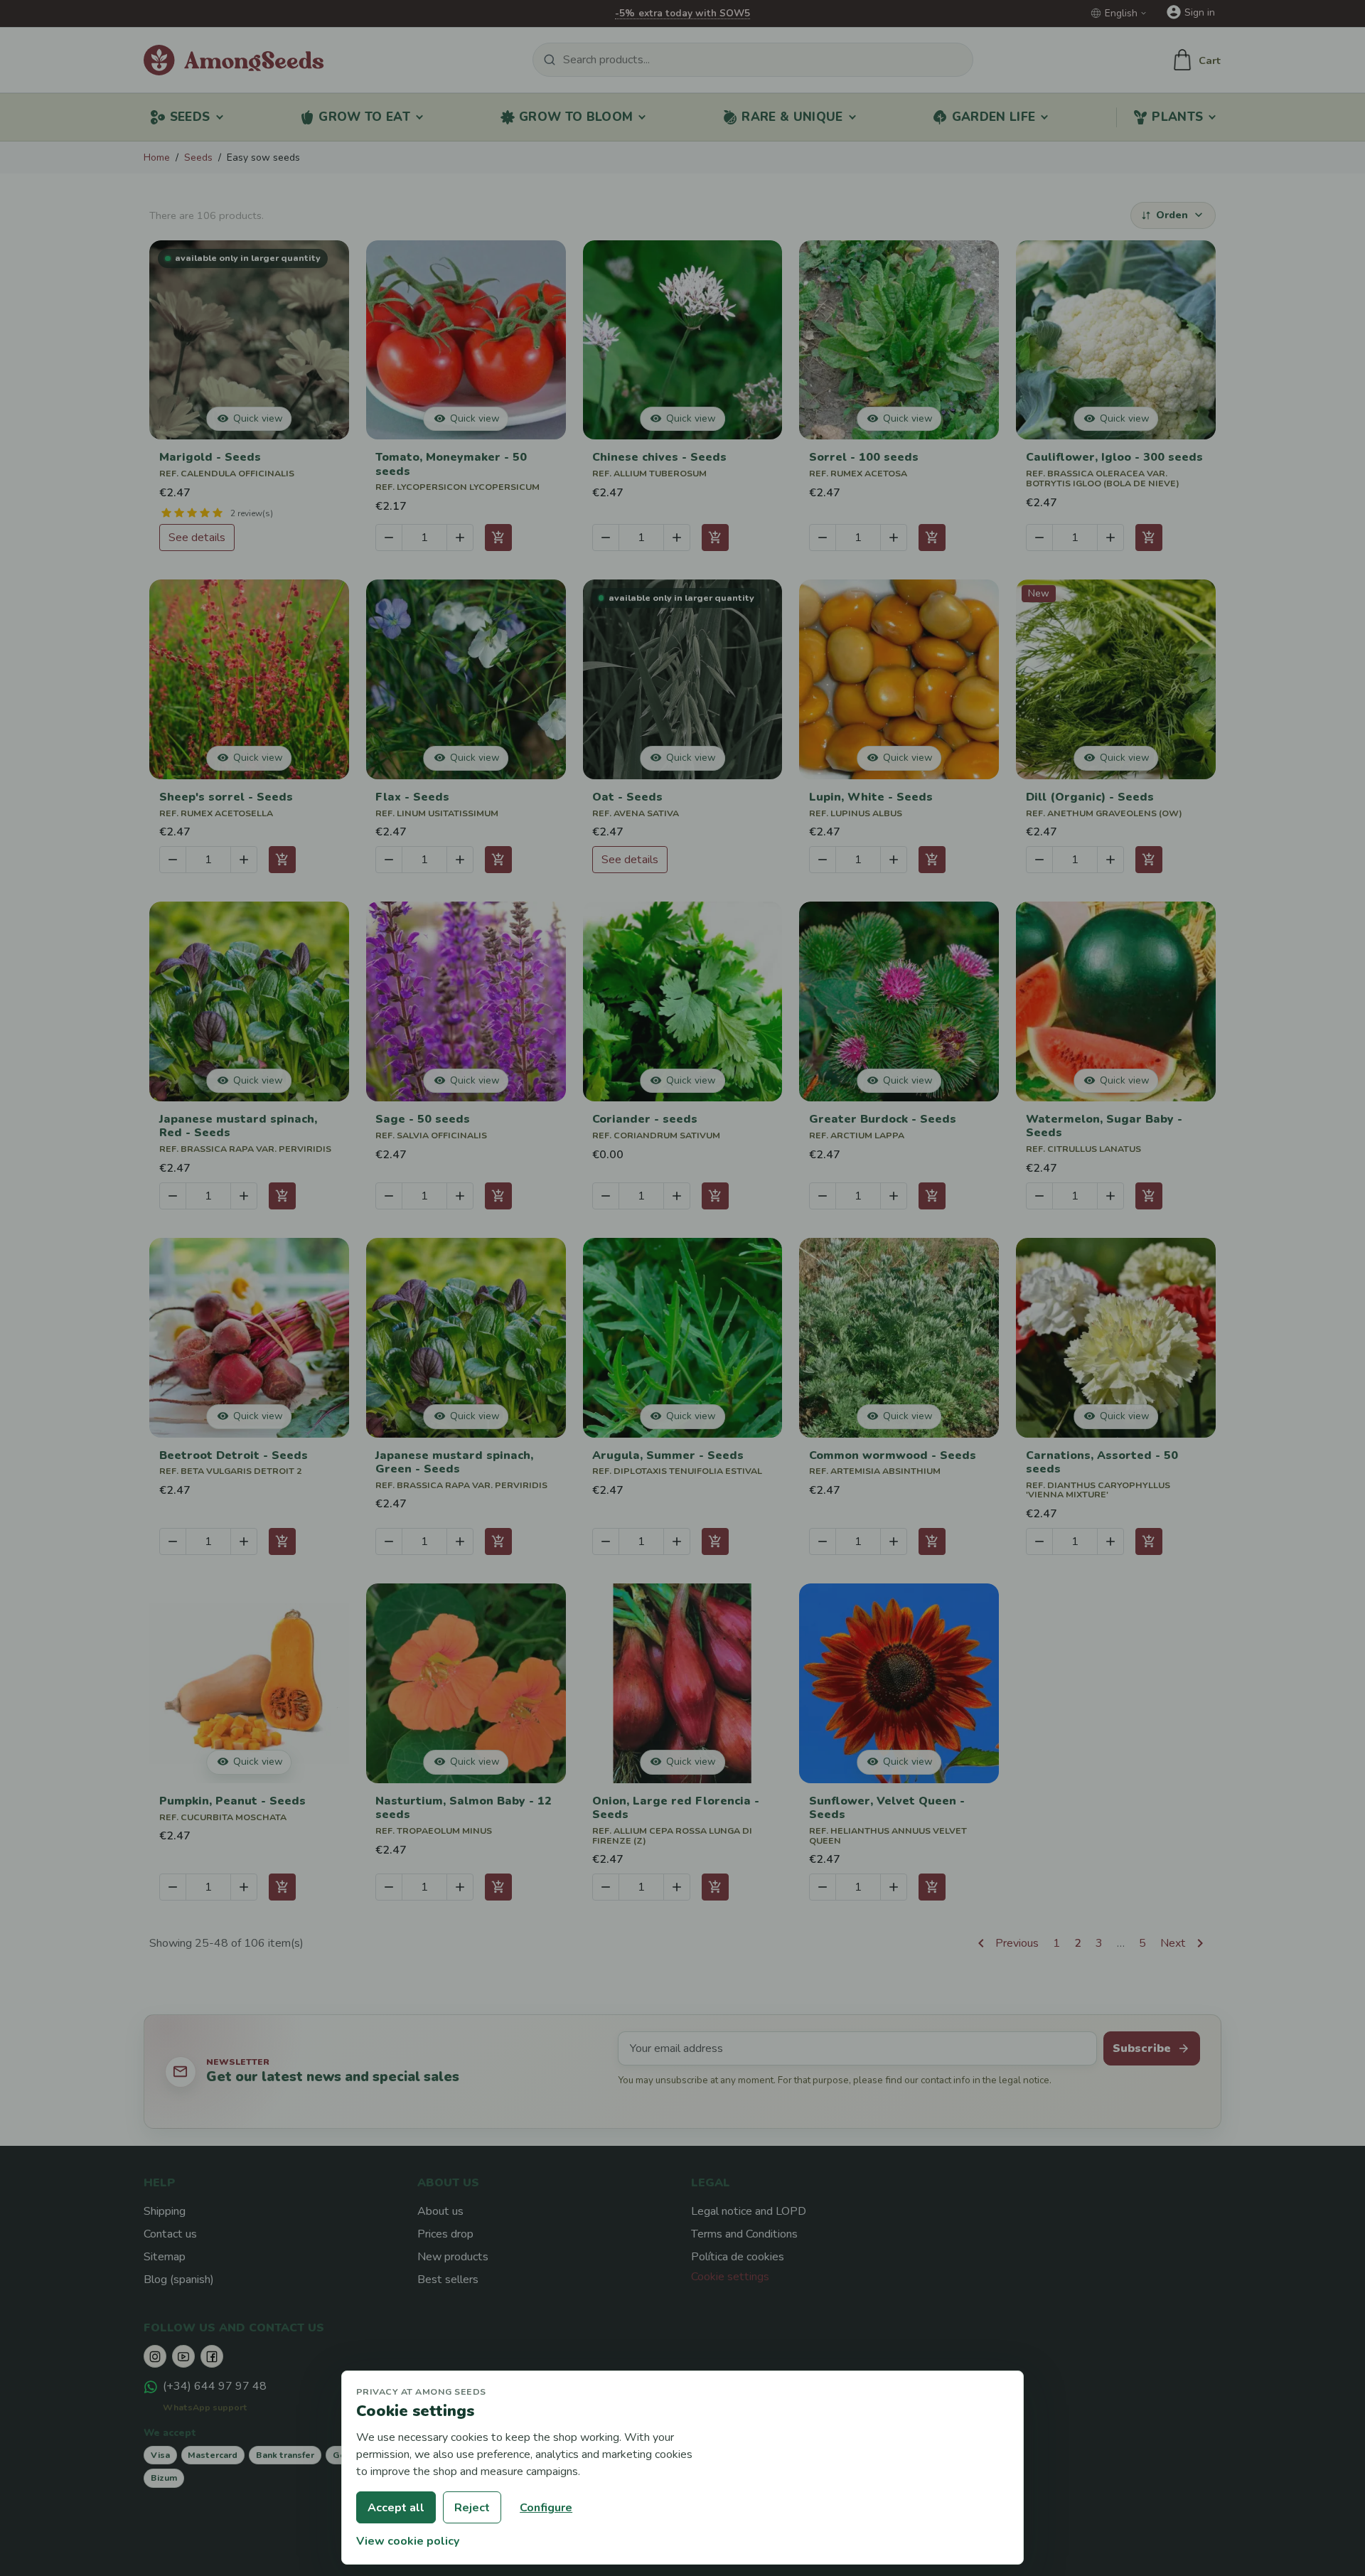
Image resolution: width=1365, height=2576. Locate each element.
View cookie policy (408, 2541)
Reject (472, 2508)
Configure (546, 2508)
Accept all (396, 2508)
